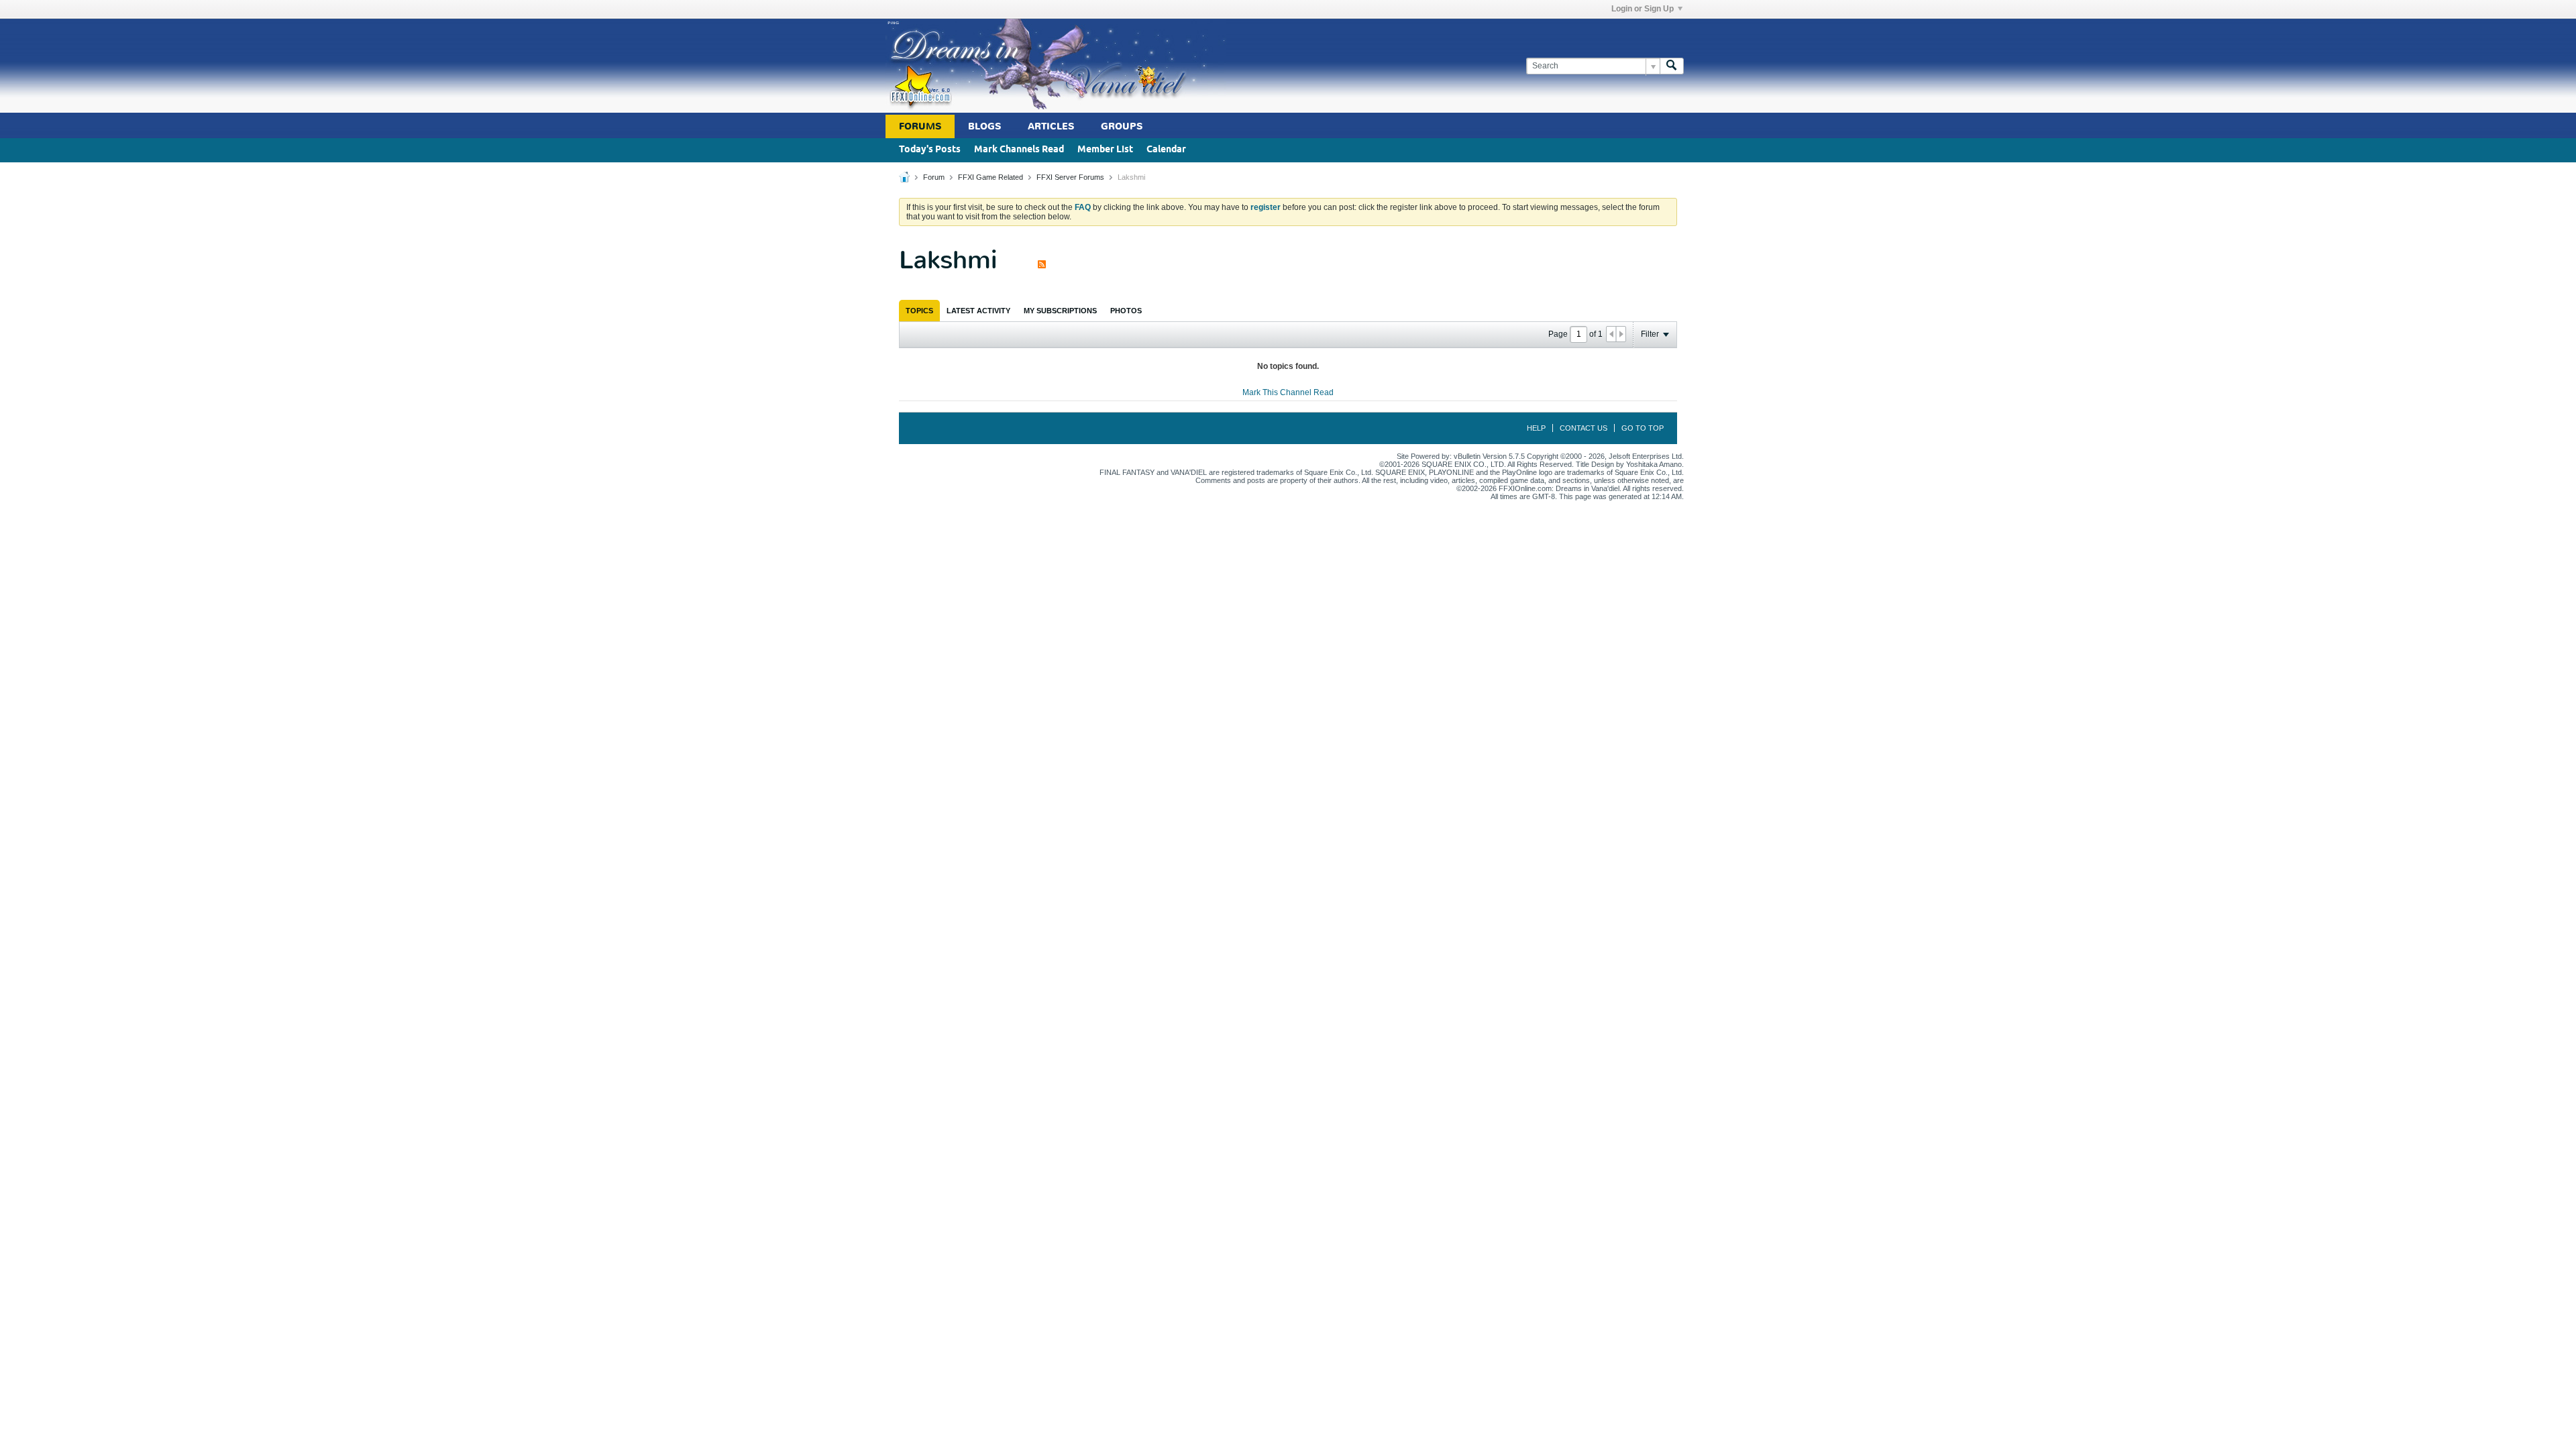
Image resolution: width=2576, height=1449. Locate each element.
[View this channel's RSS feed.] (1042, 260)
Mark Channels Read (1019, 150)
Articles (1051, 126)
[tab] (919, 311)
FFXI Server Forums (1070, 177)
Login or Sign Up (1643, 9)
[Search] (1672, 66)
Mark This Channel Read (1288, 392)
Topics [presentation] (919, 311)
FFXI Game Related (990, 177)
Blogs (984, 126)
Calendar (1166, 150)
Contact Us (1584, 428)
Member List (1105, 150)
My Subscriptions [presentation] (1060, 311)
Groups (1122, 126)
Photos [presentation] (1126, 311)
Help (1536, 428)
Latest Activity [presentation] (978, 311)
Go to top (1643, 428)
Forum (934, 177)
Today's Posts (930, 150)
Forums (920, 126)
